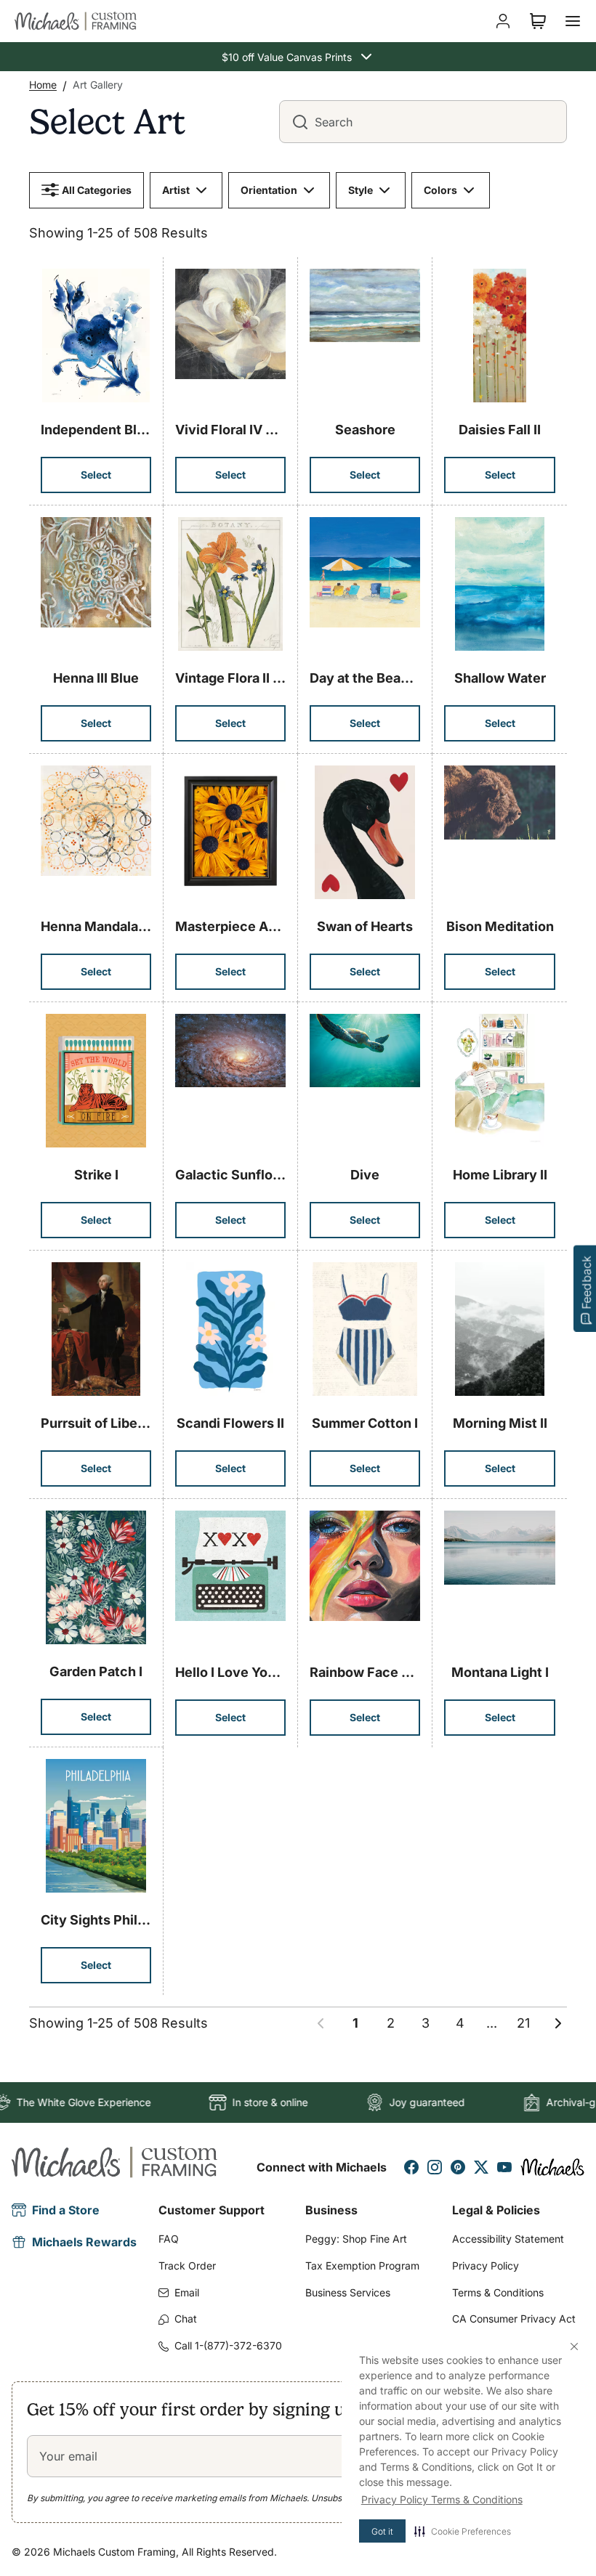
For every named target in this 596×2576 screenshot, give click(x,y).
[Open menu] (573, 21)
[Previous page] (321, 2023)
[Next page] (558, 2023)
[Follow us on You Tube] (504, 2167)
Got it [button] (382, 2531)
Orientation (269, 190)
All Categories (97, 190)
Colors (440, 190)
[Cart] (538, 21)
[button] (463, 2531)
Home (43, 85)
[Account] (503, 21)
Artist (176, 190)
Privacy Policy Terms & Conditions (442, 2499)
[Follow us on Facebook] (411, 2167)
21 (523, 2023)
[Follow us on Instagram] (435, 2167)
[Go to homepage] (76, 21)
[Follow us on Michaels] (552, 2167)
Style (361, 190)
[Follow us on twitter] (481, 2167)
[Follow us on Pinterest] (458, 2167)
